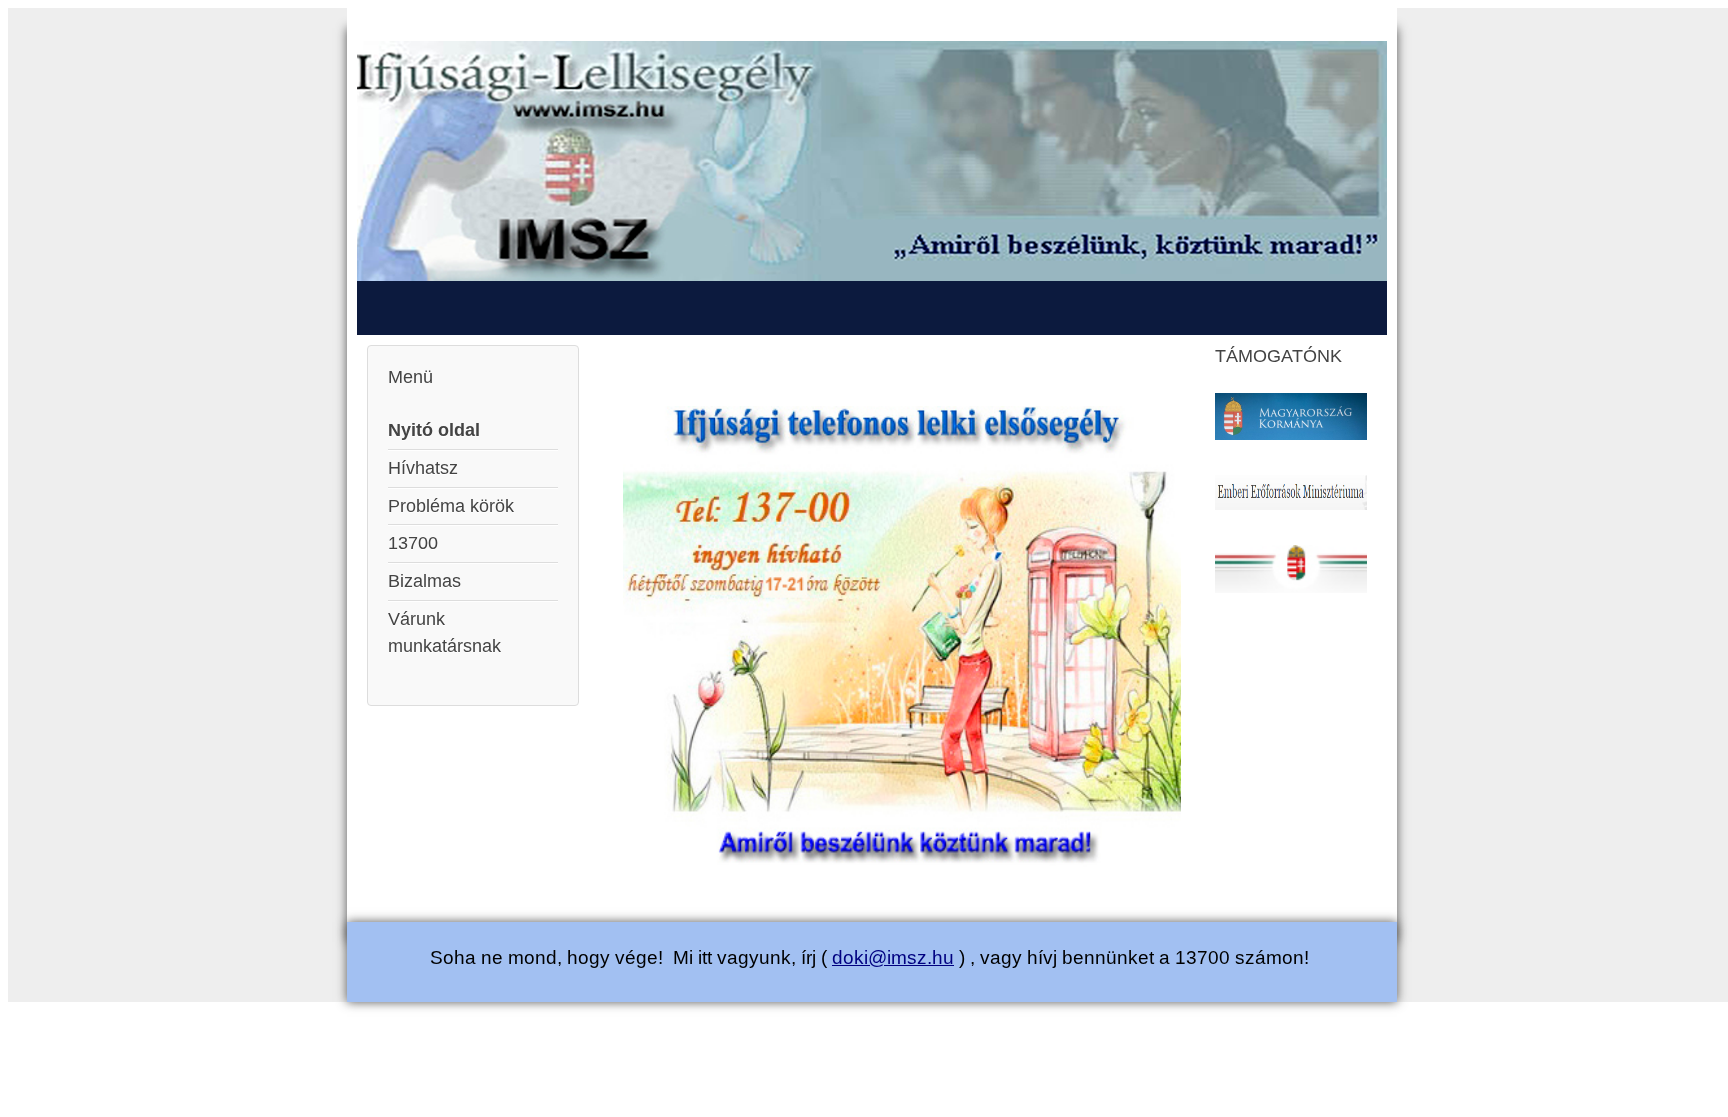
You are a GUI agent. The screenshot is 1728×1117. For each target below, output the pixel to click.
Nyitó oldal (434, 430)
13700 (413, 543)
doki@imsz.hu (893, 957)
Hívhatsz (423, 468)
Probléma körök (451, 506)
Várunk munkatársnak (444, 632)
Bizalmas (424, 581)
